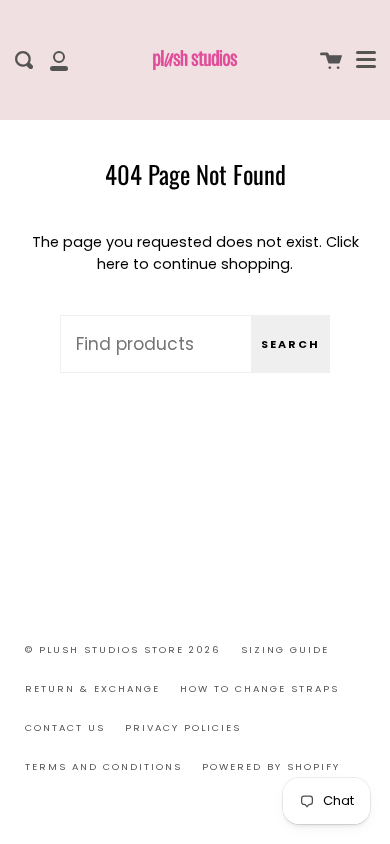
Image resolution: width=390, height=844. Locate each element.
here (113, 264)
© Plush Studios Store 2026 (123, 649)
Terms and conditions (103, 766)
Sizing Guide (285, 649)
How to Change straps (259, 688)
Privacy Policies (183, 727)
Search (290, 344)
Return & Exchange (92, 688)
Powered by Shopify (271, 766)
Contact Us (65, 727)
